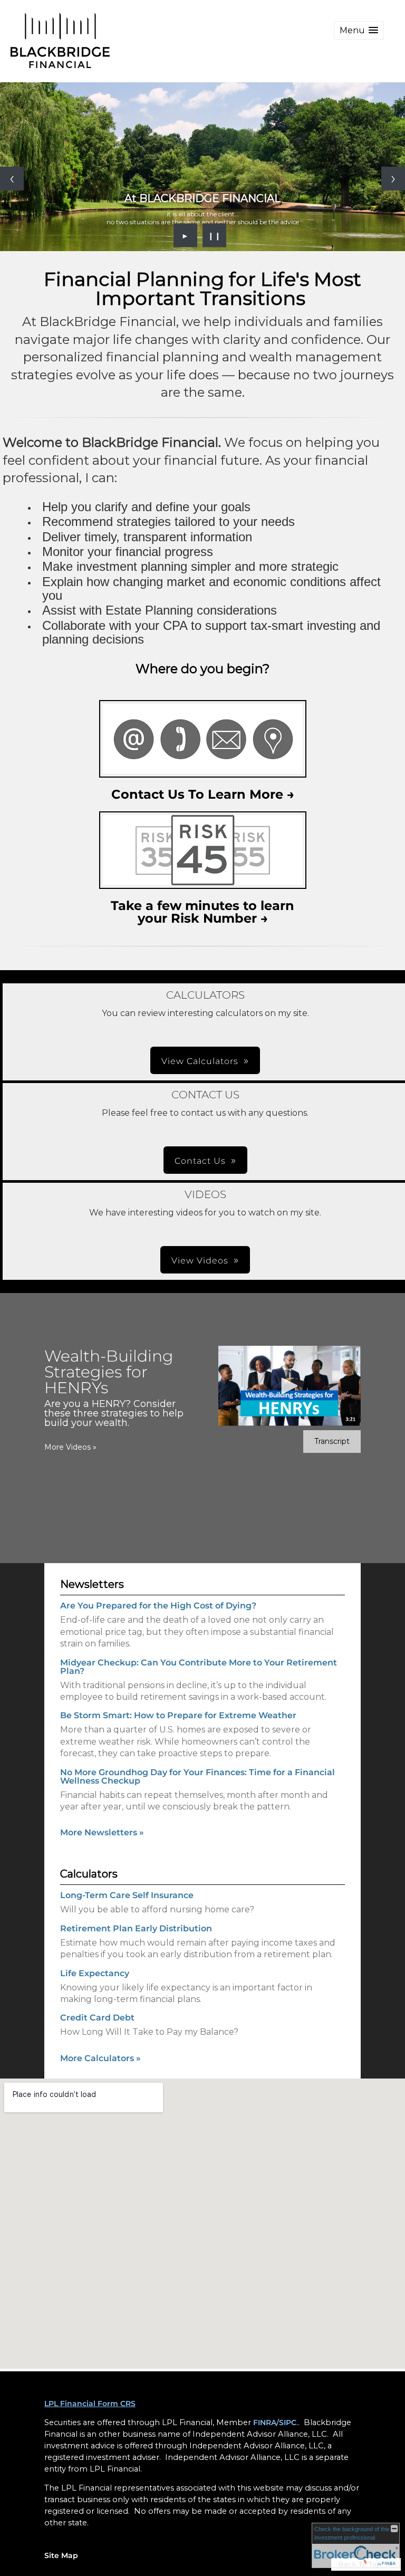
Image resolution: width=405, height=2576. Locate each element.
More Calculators (100, 2058)
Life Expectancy (95, 1973)
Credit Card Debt (97, 2018)
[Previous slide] (12, 179)
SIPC (288, 2422)
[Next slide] (393, 179)
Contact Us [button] (200, 1161)
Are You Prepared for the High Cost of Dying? (158, 1606)
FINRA (265, 2422)
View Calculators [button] (200, 1061)
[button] (359, 30)
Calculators (89, 1874)
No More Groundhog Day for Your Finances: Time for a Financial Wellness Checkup (197, 1777)
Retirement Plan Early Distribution (136, 1928)
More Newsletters (102, 1832)
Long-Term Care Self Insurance (127, 1895)
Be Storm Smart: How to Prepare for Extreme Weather (178, 1715)
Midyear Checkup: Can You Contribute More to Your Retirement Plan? (199, 1667)
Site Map (61, 2555)
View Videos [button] (200, 1261)
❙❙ (215, 235)
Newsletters (92, 1584)
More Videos (70, 1447)
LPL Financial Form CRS (90, 2403)
